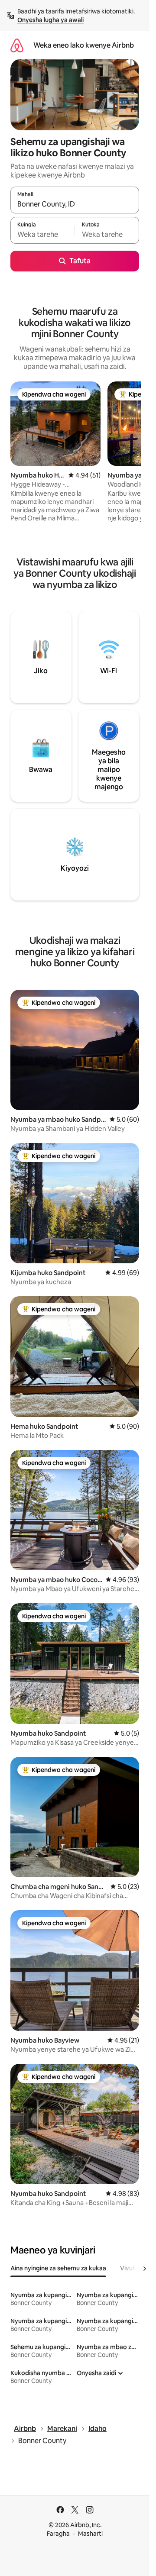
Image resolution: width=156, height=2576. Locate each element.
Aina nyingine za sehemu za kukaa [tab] (58, 2268)
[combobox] (75, 204)
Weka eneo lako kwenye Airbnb (84, 45)
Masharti (90, 2534)
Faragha (58, 2534)
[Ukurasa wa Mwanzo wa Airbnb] (17, 45)
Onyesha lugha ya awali (50, 20)
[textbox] (42, 234)
